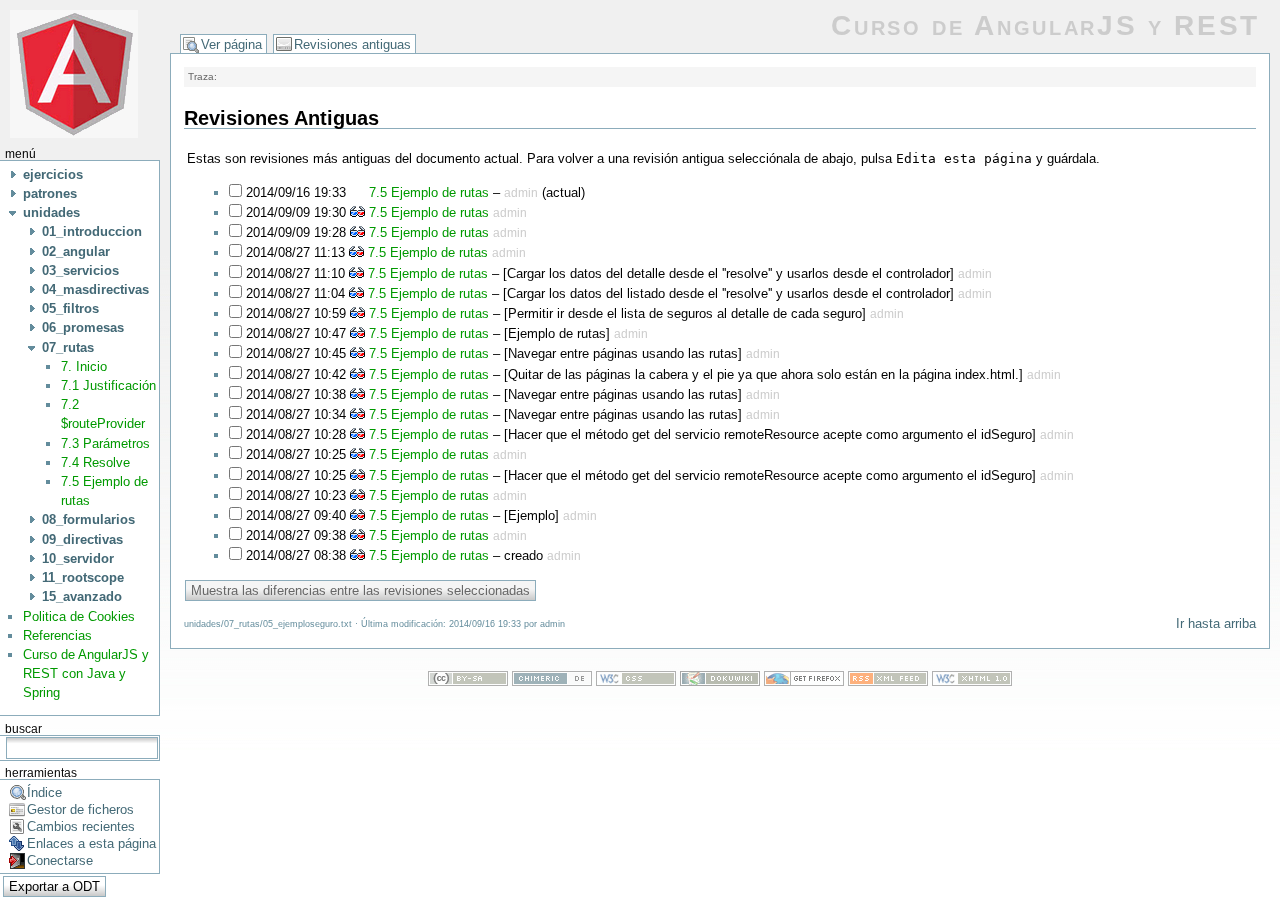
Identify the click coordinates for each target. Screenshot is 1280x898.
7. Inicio (84, 366)
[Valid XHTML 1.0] (972, 681)
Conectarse (60, 860)
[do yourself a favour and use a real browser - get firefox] (804, 681)
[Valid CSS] (636, 681)
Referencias (57, 635)
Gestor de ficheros (80, 809)
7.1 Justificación (108, 385)
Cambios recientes (81, 826)
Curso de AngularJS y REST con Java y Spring (86, 673)
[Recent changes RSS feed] (888, 681)
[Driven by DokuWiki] (720, 681)
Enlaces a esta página (91, 843)
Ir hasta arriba (1216, 623)
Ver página (231, 44)
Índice (44, 792)
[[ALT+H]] (74, 72)
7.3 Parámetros (105, 443)
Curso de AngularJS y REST (1045, 25)
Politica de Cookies (79, 616)
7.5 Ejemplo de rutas (427, 192)
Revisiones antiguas (352, 44)
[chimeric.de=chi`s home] (552, 681)
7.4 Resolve (95, 462)
